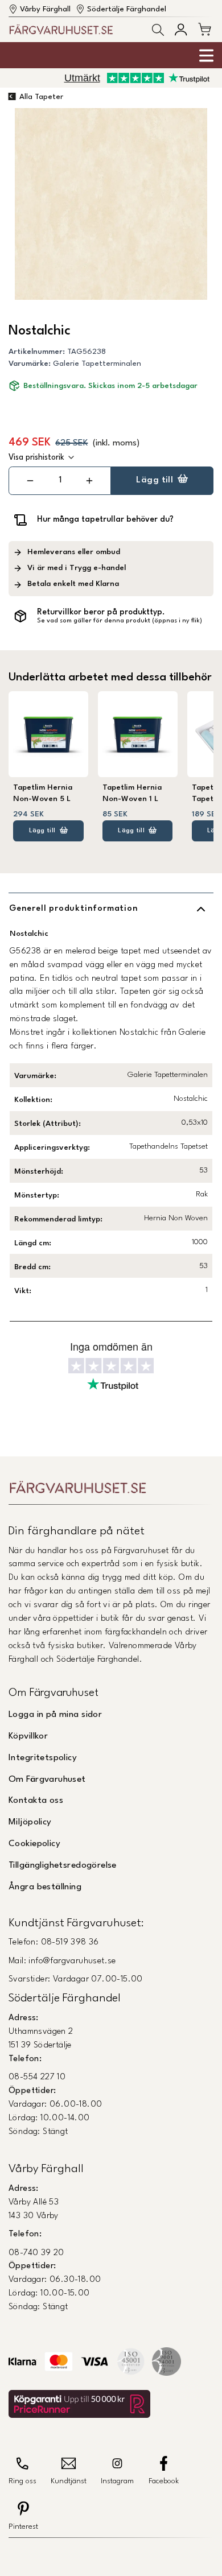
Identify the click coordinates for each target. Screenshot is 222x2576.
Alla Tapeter (41, 97)
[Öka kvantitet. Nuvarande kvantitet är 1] (89, 481)
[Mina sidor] (181, 29)
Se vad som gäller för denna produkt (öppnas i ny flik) (120, 621)
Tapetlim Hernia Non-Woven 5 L (43, 793)
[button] (158, 30)
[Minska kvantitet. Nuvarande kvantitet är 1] (30, 481)
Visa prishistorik (36, 457)
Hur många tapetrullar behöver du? (105, 519)
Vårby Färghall (45, 9)
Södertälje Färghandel (127, 9)
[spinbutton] (60, 480)
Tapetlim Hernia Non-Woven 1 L (132, 793)
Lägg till (155, 480)
